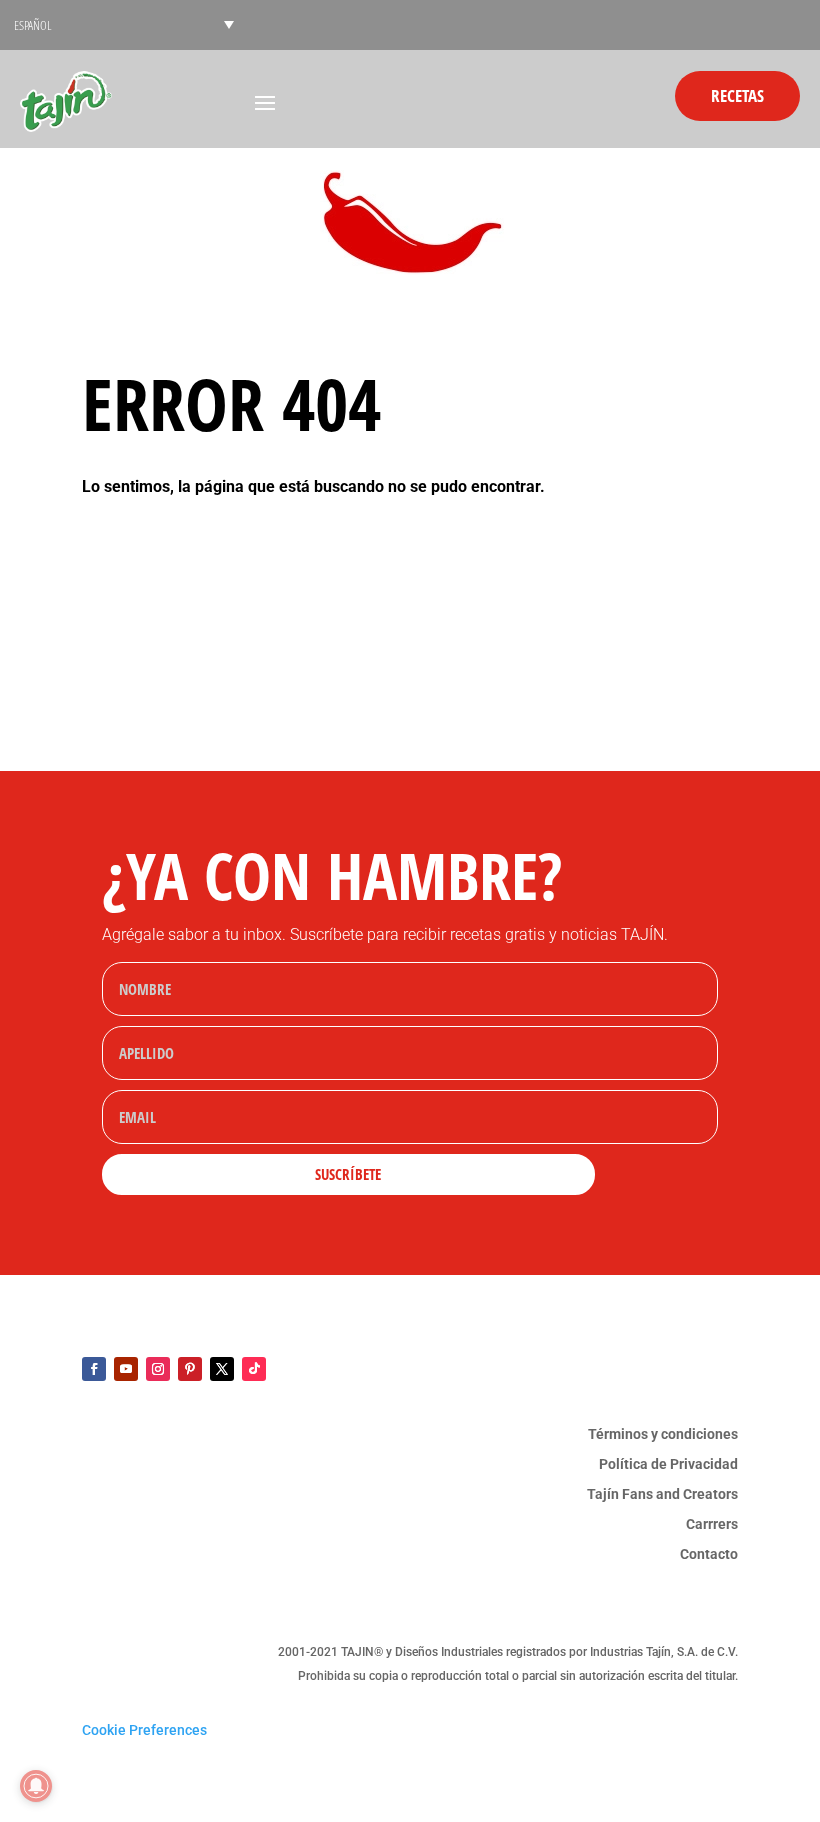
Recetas (737, 95)
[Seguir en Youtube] (126, 1369)
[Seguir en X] (222, 1369)
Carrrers (712, 1524)
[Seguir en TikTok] (254, 1369)
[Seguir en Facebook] (94, 1369)
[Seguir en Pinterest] (190, 1369)
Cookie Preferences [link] (144, 1730)
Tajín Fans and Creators (662, 1494)
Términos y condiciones (663, 1434)
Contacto (709, 1554)
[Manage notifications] (36, 1786)
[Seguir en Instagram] (158, 1369)
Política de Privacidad (668, 1464)
